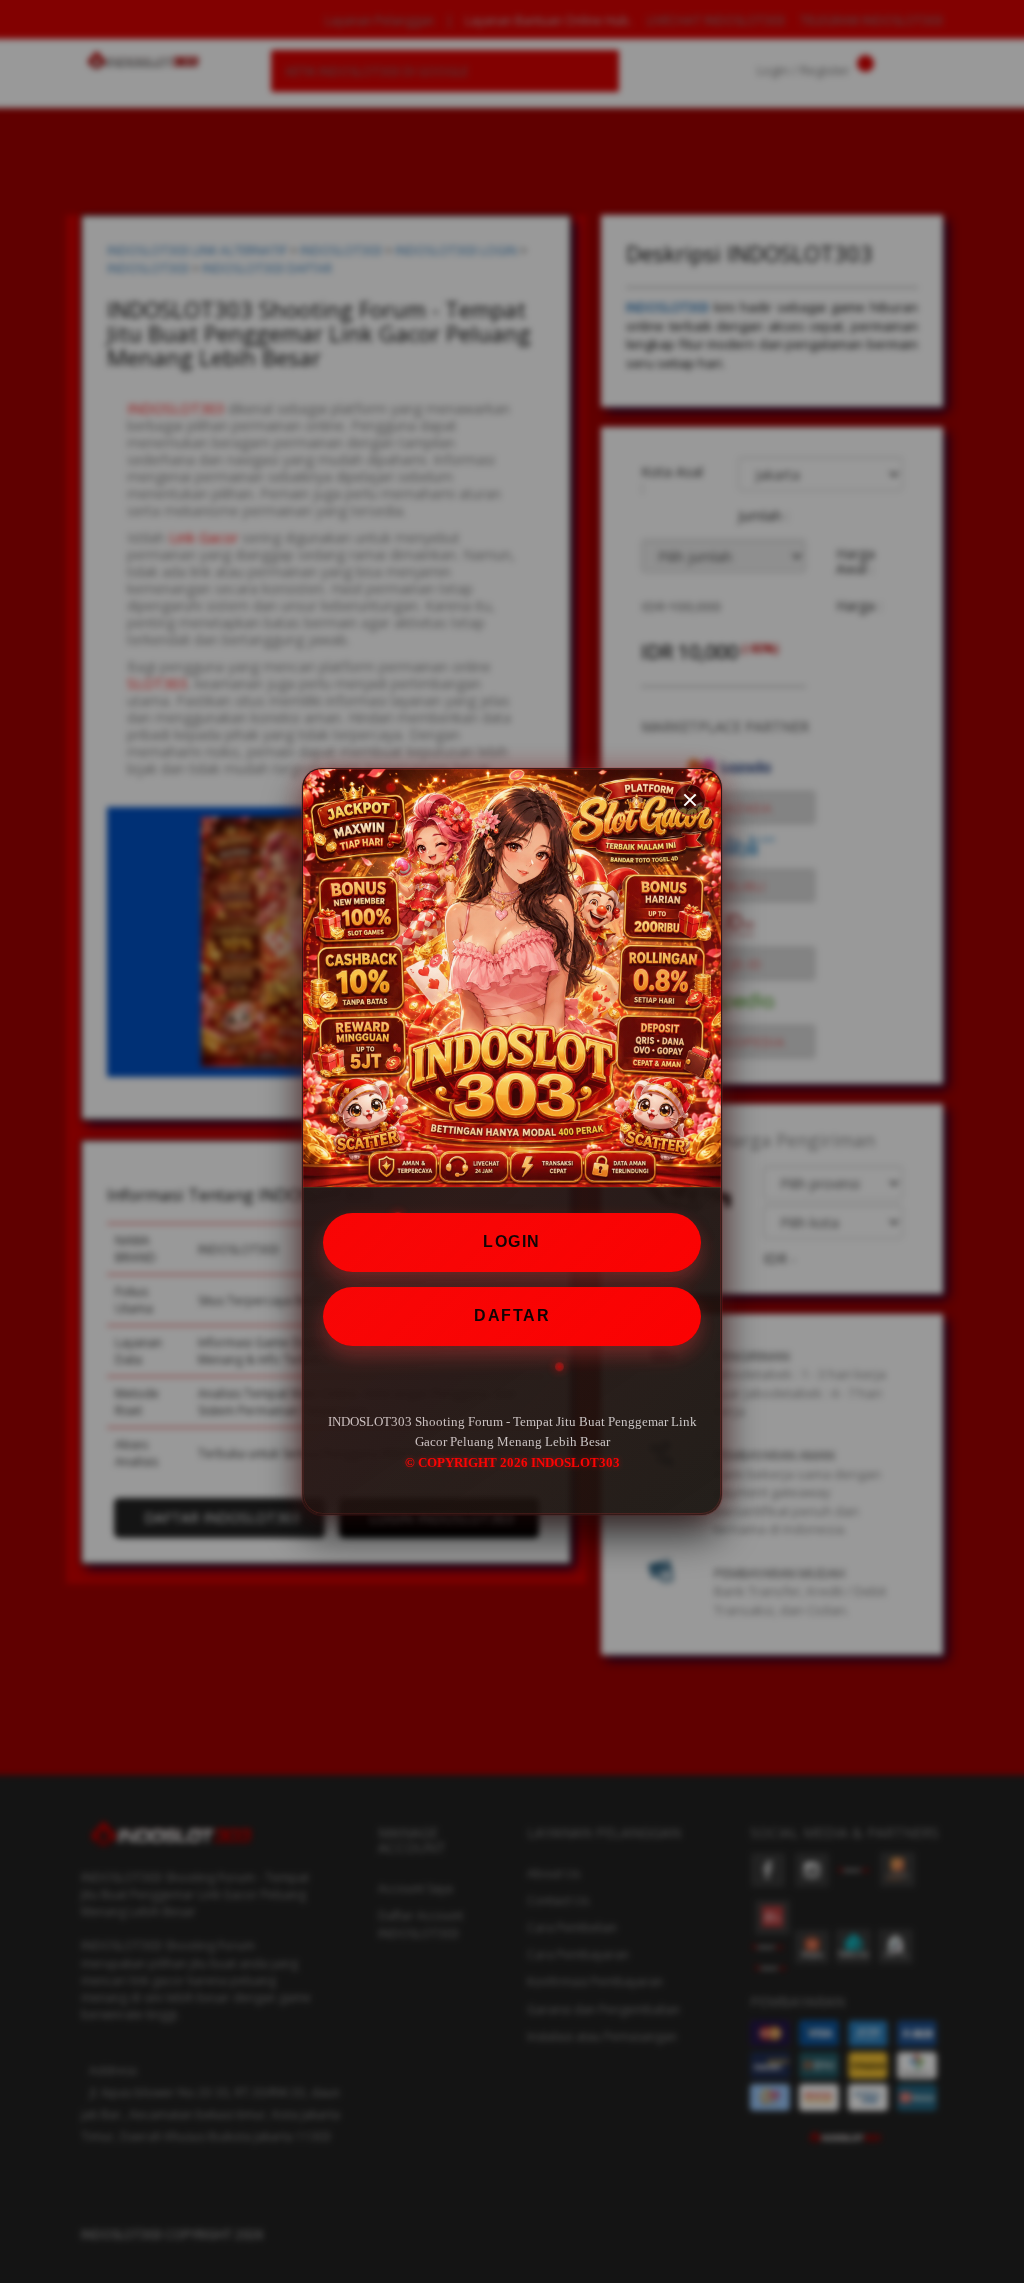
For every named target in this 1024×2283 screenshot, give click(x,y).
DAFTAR (512, 1315)
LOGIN (512, 1241)
